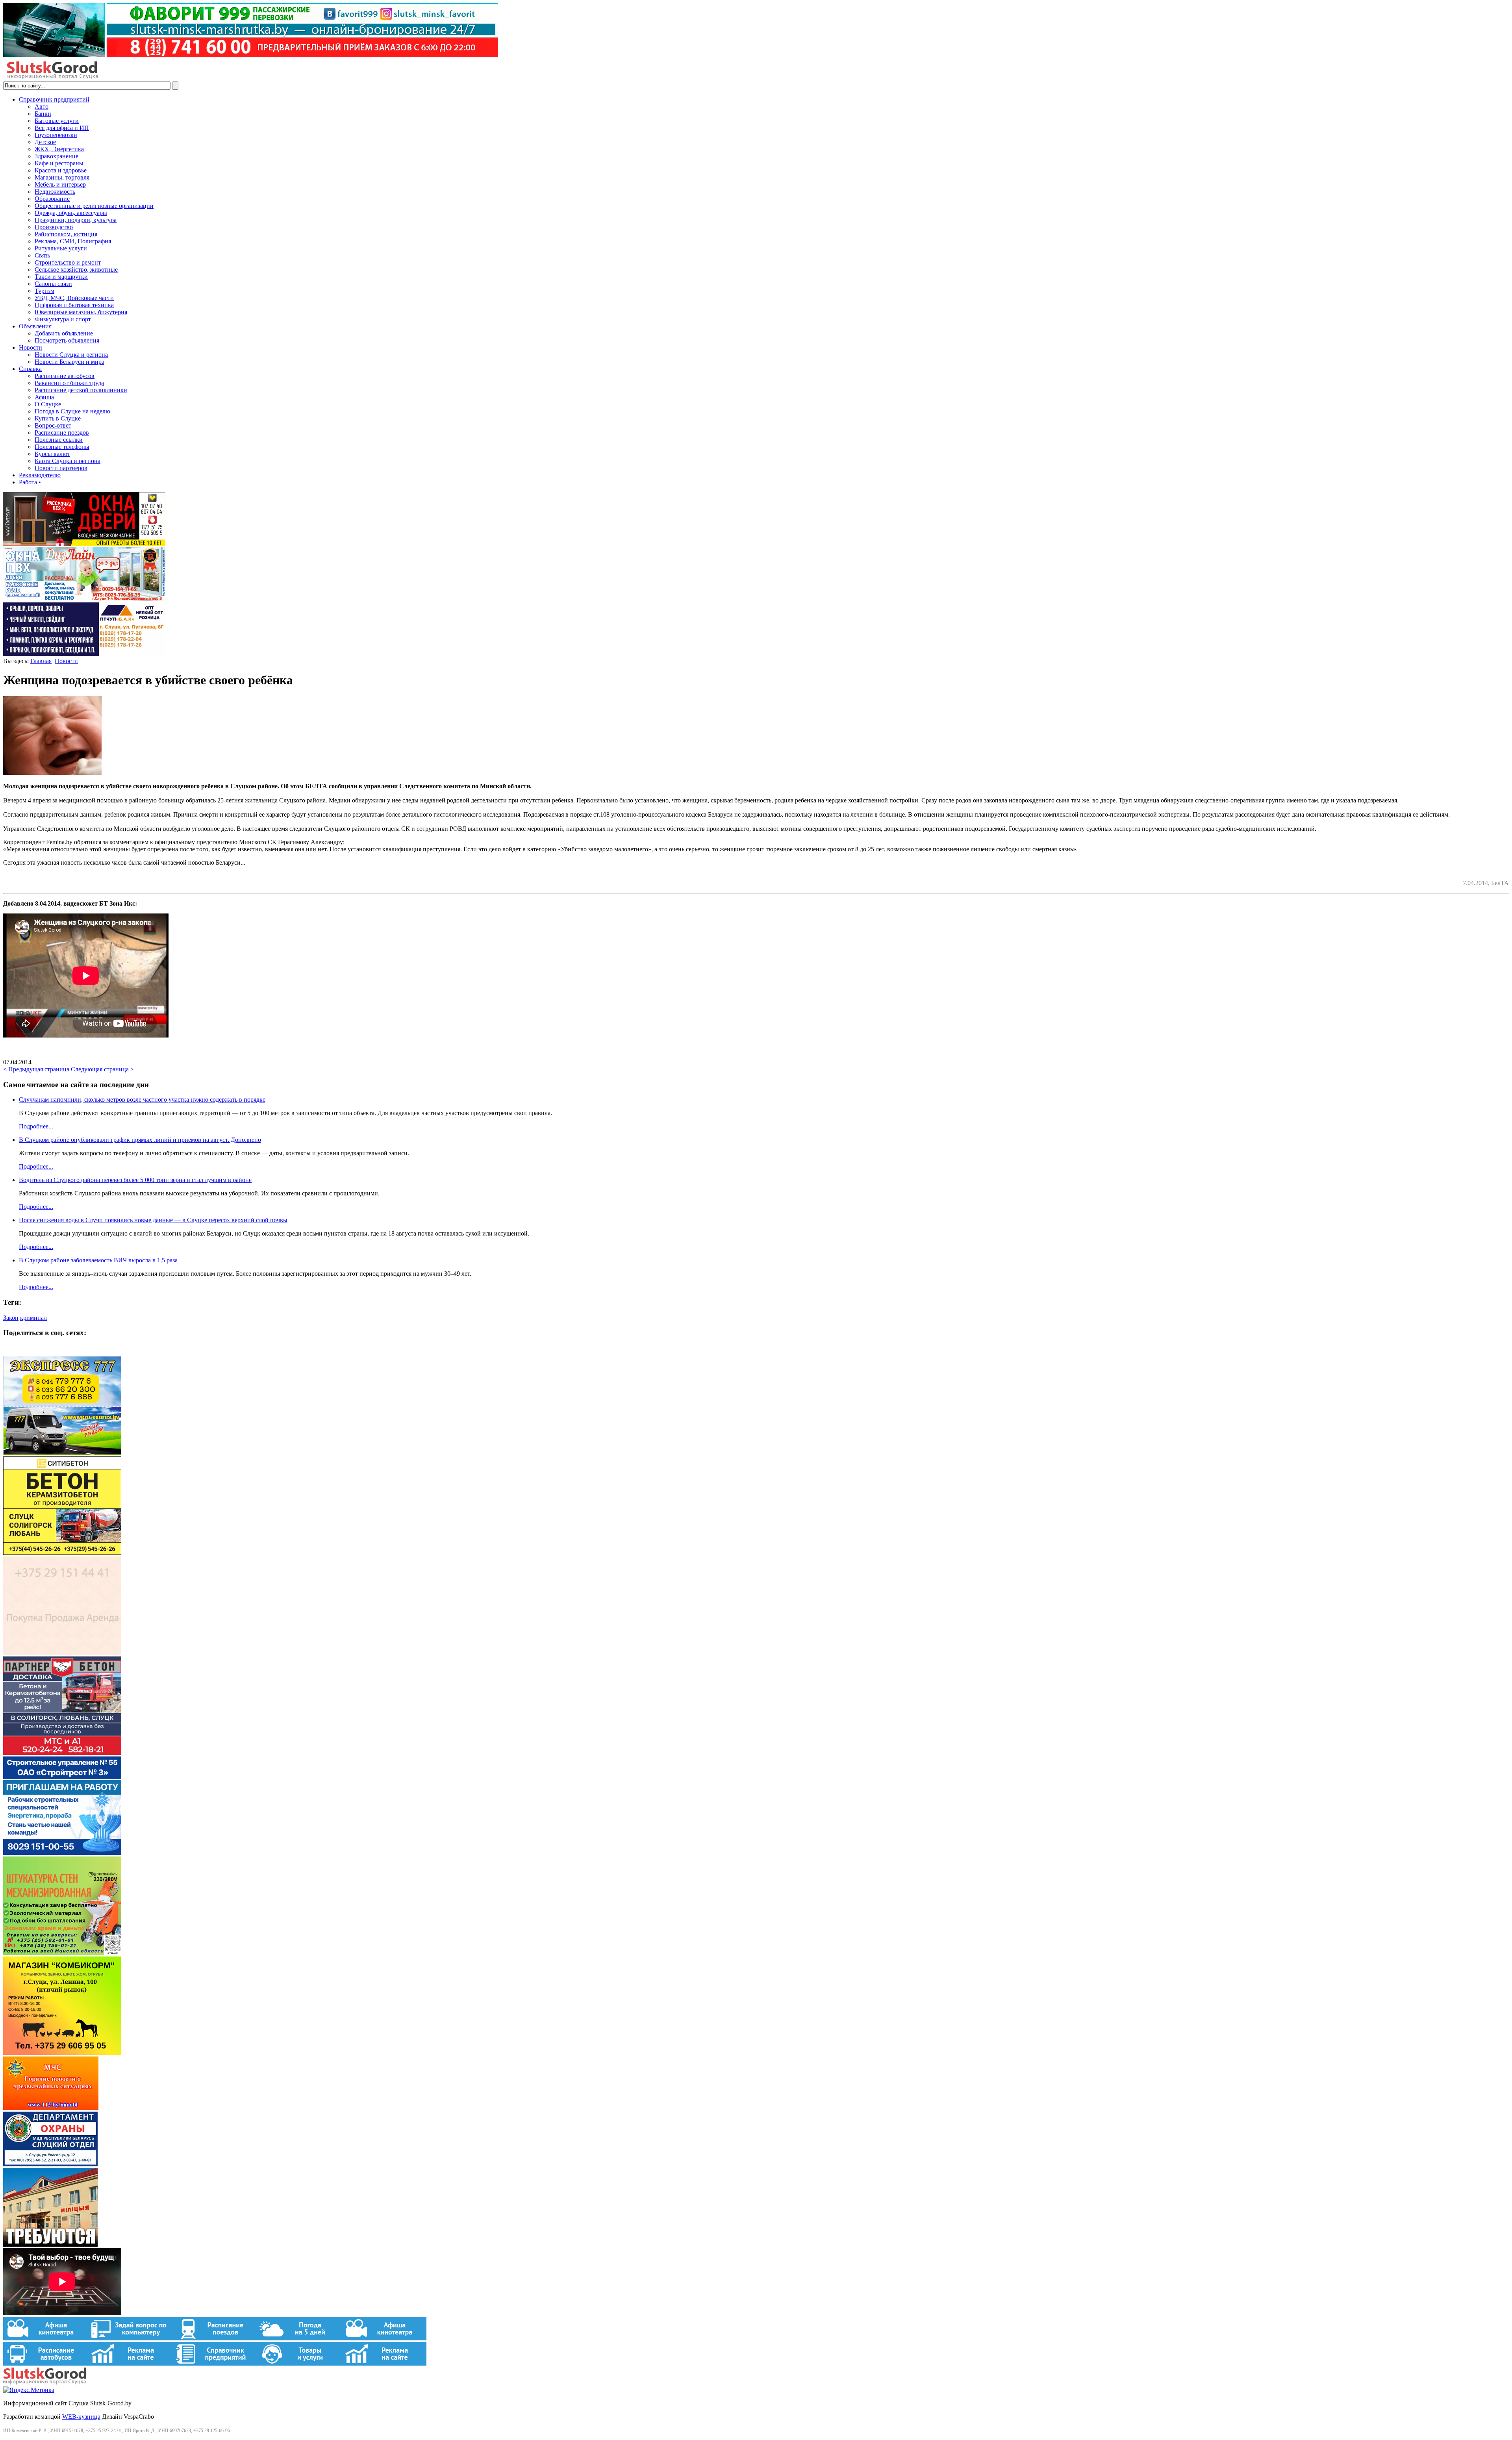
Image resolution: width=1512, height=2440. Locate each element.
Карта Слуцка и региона (68, 461)
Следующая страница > (102, 1069)
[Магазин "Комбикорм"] (62, 2053)
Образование (52, 199)
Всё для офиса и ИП (62, 128)
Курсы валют (52, 454)
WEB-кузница (81, 2417)
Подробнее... (36, 1126)
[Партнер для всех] (62, 1653)
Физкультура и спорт (63, 319)
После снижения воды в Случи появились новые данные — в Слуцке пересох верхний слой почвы (153, 1220)
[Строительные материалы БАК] (84, 654)
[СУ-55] (62, 1853)
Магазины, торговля (62, 177)
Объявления (35, 326)
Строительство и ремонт (68, 262)
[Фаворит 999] (250, 55)
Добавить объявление (64, 333)
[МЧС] (51, 2108)
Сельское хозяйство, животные (76, 270)
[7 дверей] (84, 544)
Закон (11, 1318)
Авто (42, 107)
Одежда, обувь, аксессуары (71, 213)
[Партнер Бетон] (62, 1753)
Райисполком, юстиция (66, 234)
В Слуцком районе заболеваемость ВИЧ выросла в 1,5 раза (98, 1260)
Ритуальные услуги (61, 248)
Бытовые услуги (57, 121)
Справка (30, 369)
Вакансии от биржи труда (69, 383)
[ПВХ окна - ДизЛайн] (84, 599)
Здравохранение (57, 156)
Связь (42, 255)
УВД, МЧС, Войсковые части (74, 298)
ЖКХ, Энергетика (59, 149)
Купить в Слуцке (58, 418)
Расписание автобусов (65, 376)
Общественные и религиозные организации (94, 206)
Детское (45, 142)
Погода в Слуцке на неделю (72, 411)
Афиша (44, 397)
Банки (43, 114)
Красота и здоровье (61, 170)
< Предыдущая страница (36, 1069)
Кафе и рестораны (59, 163)
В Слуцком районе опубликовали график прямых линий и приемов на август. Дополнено (140, 1140)
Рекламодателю (40, 475)
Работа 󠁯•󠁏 (30, 482)
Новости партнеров (61, 468)
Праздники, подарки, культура (76, 220)
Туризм (44, 291)
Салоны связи (53, 284)
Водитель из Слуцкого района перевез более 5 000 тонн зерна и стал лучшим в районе (135, 1180)
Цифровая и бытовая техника (74, 305)
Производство (54, 227)
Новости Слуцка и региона (71, 355)
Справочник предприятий (54, 99)
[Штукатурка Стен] (62, 1953)
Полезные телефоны (62, 447)
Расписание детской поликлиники (81, 390)
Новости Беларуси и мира (69, 362)
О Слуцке (48, 404)
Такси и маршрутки (61, 277)
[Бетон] (62, 1553)
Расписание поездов (62, 433)
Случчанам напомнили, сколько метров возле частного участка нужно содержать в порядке (142, 1100)
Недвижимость (55, 192)
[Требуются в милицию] (50, 2245)
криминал (33, 1318)
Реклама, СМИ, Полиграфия (73, 241)
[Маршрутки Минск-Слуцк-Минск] (62, 1453)
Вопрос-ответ (53, 425)
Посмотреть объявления (67, 340)
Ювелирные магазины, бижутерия (81, 312)
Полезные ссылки (59, 440)
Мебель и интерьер (60, 184)
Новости (31, 347)
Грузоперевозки (56, 135)
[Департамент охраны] (50, 2164)
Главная (41, 661)
